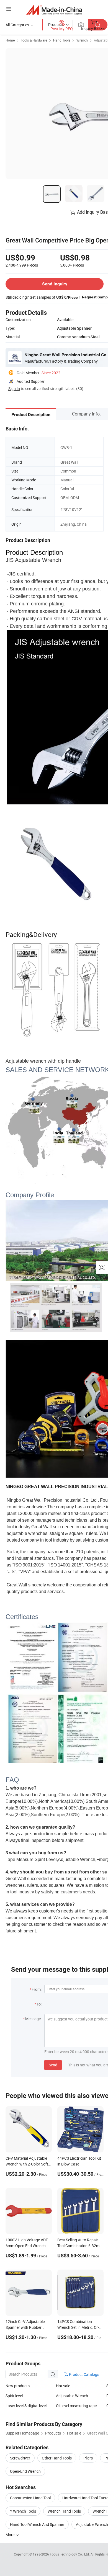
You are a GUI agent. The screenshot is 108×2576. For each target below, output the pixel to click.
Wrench (82, 40)
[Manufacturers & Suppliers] (54, 10)
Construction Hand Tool (30, 2498)
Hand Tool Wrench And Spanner (37, 2524)
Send (53, 2065)
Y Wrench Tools (23, 2511)
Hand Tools (62, 40)
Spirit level (14, 2396)
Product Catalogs (84, 2374)
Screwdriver (20, 2458)
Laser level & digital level (26, 2406)
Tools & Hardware (34, 40)
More (10, 2535)
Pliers (88, 2458)
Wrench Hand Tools (64, 2511)
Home (10, 40)
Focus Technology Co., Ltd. (70, 2554)
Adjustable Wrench (72, 2396)
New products (18, 2386)
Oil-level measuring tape (76, 2406)
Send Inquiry (55, 284)
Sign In (14, 389)
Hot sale (63, 2386)
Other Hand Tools (57, 2458)
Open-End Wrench (25, 2471)
